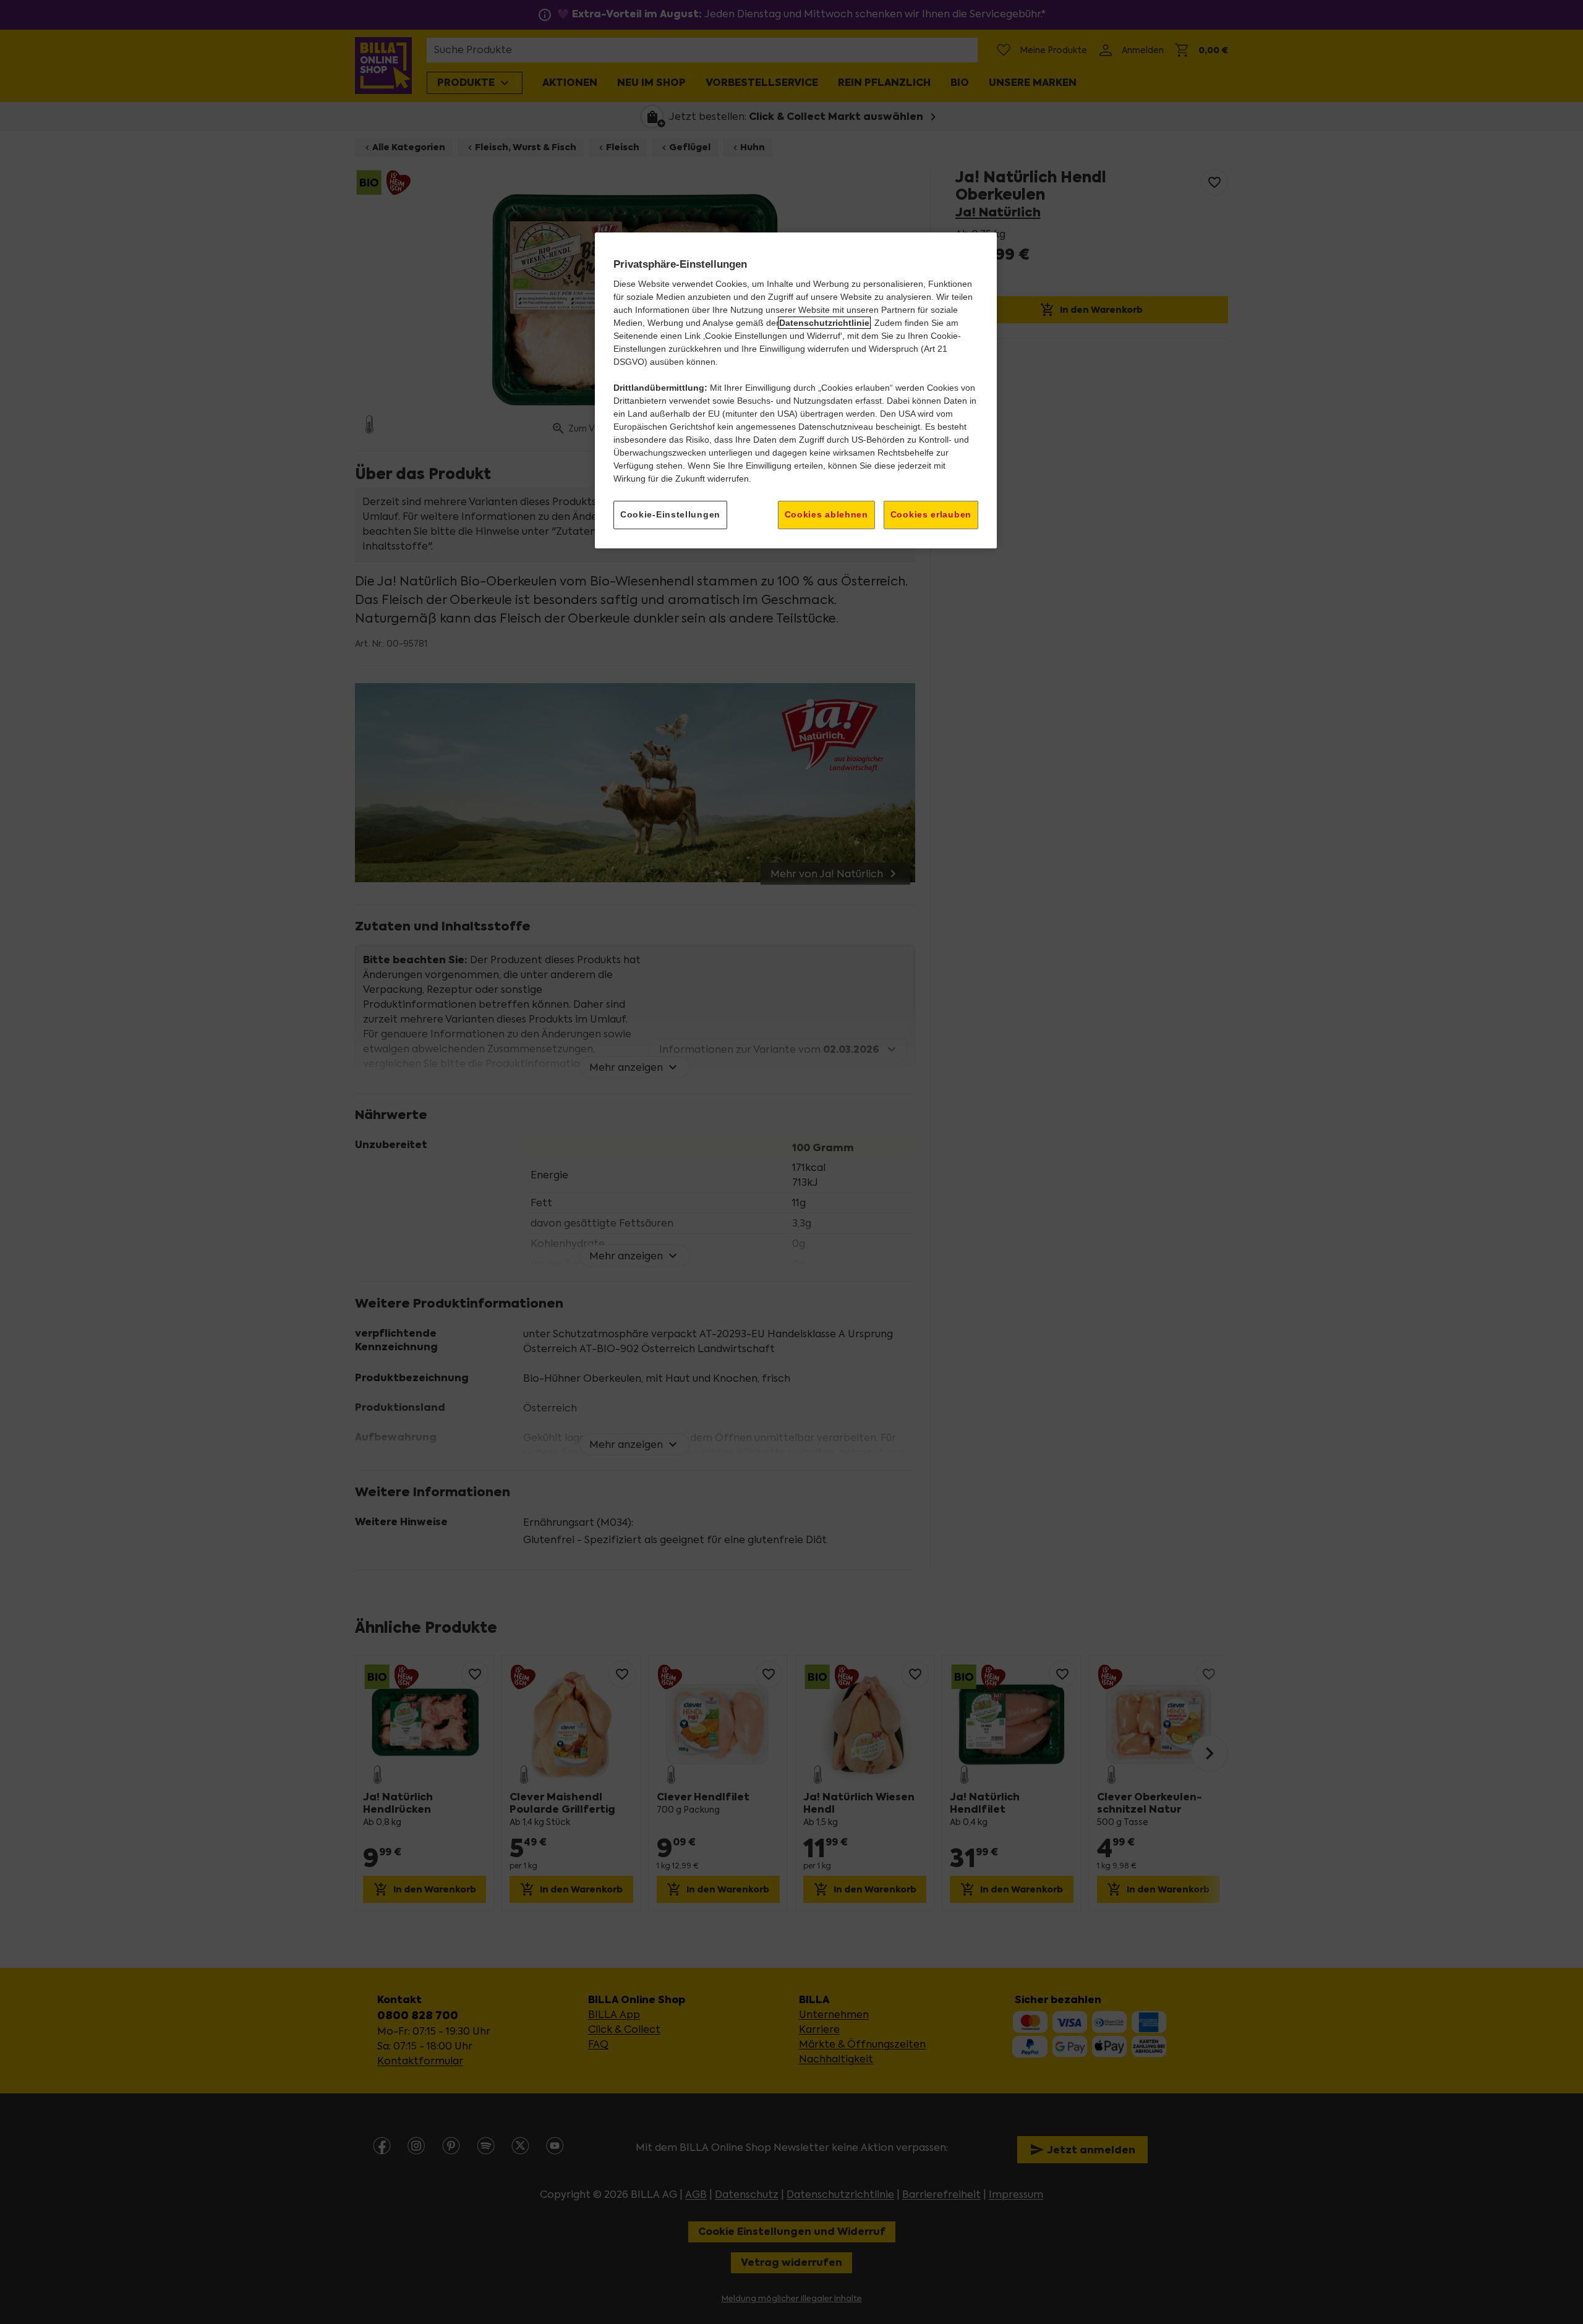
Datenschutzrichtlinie (824, 323)
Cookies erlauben (931, 514)
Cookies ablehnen (826, 514)
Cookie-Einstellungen (670, 514)
